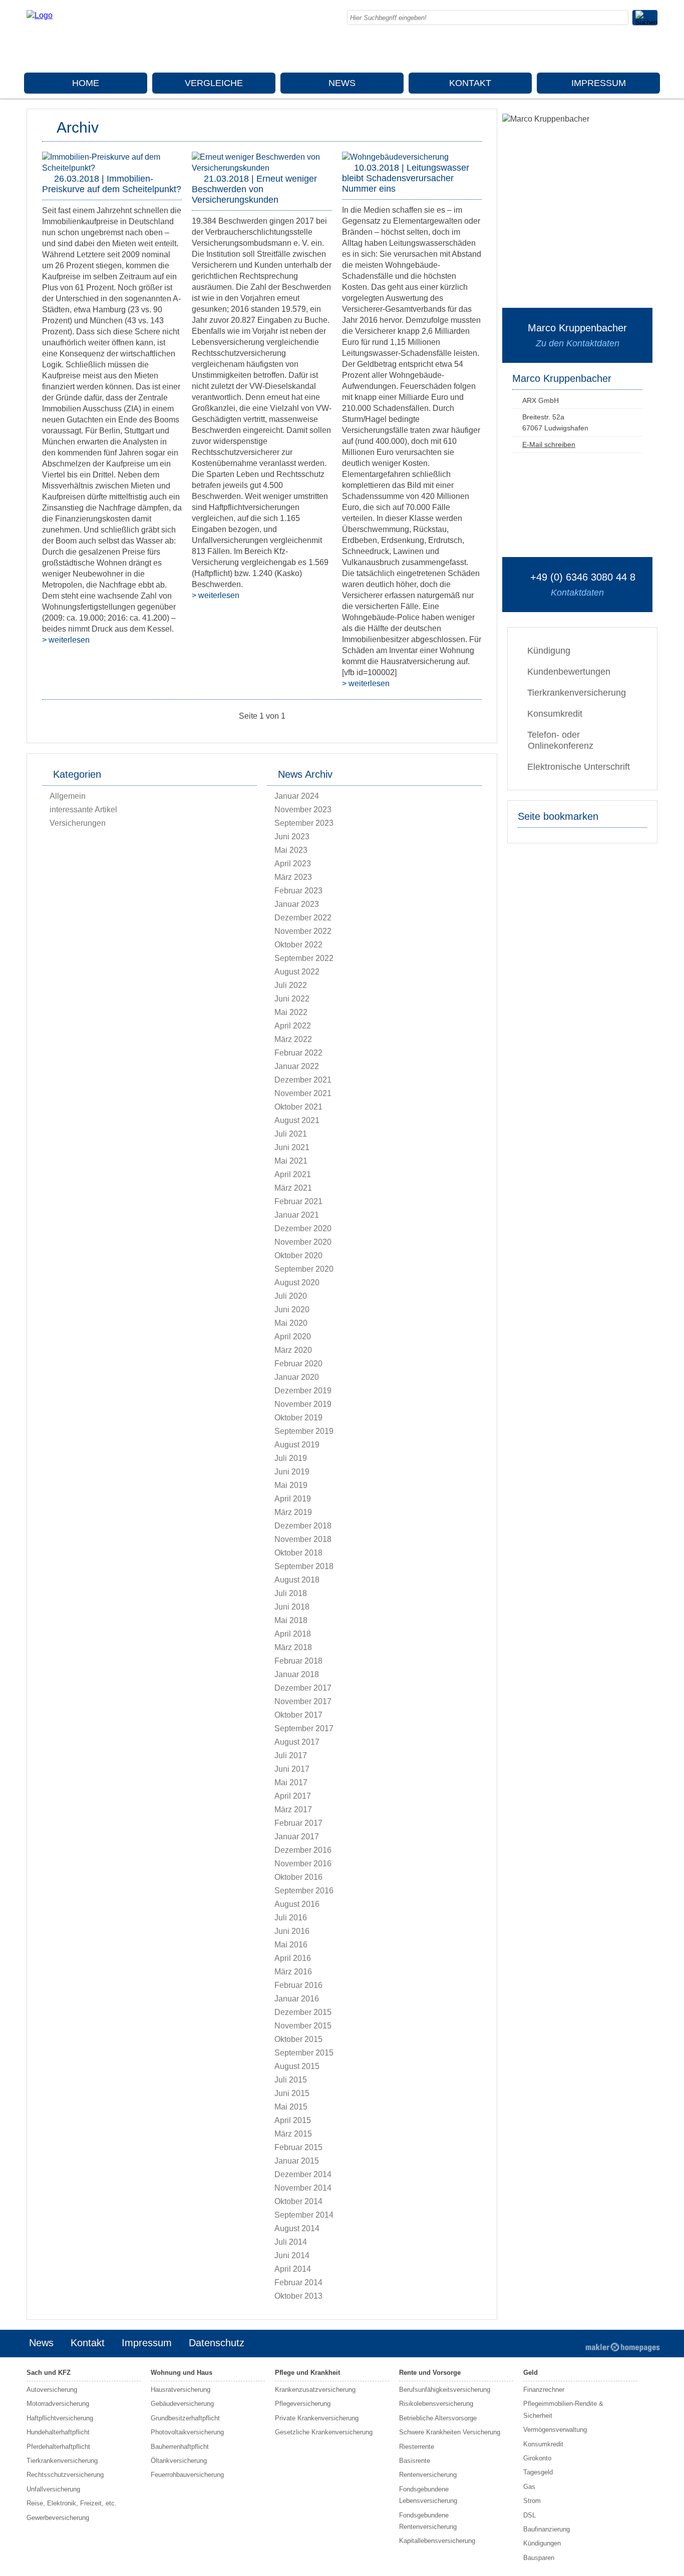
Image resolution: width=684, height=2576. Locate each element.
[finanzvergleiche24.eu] (40, 15)
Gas (529, 2487)
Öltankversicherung (179, 2461)
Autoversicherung (52, 2390)
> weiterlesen (66, 640)
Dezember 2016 (303, 1850)
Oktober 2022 (298, 945)
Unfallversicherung (53, 2489)
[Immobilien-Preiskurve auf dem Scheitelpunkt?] (112, 168)
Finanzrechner (544, 2390)
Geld (531, 2373)
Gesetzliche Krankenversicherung (324, 2432)
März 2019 (293, 1512)
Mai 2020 (291, 1323)
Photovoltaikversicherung (187, 2432)
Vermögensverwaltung (555, 2430)
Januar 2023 (297, 904)
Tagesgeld (538, 2472)
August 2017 (297, 1742)
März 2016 (293, 1972)
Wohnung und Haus (182, 2373)
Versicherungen (78, 823)
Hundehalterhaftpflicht (58, 2432)
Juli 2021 (291, 1134)
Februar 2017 (298, 1823)
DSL (530, 2515)
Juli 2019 (291, 1458)
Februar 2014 (298, 2282)
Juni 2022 (292, 999)
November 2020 (303, 1242)
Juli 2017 (291, 1755)
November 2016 (303, 1864)
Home (86, 83)
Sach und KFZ (49, 2373)
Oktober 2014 (298, 2201)
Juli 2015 (291, 2080)
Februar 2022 (298, 1053)
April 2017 (293, 1796)
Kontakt (470, 83)
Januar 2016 (297, 1999)
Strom (532, 2501)
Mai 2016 (291, 1945)
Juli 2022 (291, 985)
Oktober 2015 (298, 2039)
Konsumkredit (555, 714)
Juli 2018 (291, 1593)
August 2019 (297, 1445)
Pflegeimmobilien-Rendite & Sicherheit (563, 2409)
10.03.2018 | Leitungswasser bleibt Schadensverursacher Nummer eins (406, 178)
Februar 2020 (298, 1364)
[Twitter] (610, 50)
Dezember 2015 (303, 2012)
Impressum (599, 83)
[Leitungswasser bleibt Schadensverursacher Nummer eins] (395, 157)
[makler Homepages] (623, 2347)
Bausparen (539, 2558)
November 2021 (303, 1093)
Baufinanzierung (547, 2529)
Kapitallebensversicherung (437, 2541)
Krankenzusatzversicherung (315, 2390)
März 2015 (293, 2134)
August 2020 (297, 1282)
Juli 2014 (291, 2242)
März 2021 (293, 1188)
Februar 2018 (298, 1661)
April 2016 (293, 1958)
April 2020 (293, 1337)
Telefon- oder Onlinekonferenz (560, 740)
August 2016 (297, 1904)
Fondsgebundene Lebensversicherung (428, 2495)
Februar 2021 (298, 1201)
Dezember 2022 (303, 918)
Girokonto (537, 2458)
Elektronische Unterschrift (579, 767)
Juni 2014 (292, 2255)
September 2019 (304, 1431)
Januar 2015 (297, 2161)
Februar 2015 (298, 2147)
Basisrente (415, 2461)
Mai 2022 (291, 1012)
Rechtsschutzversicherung (65, 2475)
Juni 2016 (292, 1931)
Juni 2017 (292, 1769)
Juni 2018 (292, 1607)
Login (561, 2344)
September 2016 (304, 1891)
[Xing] (630, 50)
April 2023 (293, 864)
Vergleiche (214, 83)
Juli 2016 (291, 1918)
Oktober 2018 (298, 1553)
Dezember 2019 (303, 1391)
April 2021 (293, 1174)
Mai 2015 (291, 2107)
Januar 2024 (297, 796)
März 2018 (293, 1647)
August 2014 (297, 2228)
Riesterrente (417, 2447)
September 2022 (304, 958)
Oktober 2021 (298, 1107)
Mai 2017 (291, 1782)
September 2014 (304, 2215)
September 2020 (304, 1269)
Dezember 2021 (303, 1080)
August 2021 (297, 1120)
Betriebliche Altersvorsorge (438, 2418)
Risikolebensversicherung (436, 2404)
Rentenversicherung (428, 2475)
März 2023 (293, 877)
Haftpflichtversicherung (60, 2418)
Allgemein (68, 796)
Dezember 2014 (303, 2174)
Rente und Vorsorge (430, 2373)
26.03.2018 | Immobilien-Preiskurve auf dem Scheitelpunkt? (112, 184)
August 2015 (297, 2066)
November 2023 (303, 810)
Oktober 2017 (298, 1715)
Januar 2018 (297, 1674)
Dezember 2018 (303, 1526)
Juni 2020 (292, 1310)
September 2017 (304, 1728)
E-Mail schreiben (549, 444)
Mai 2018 (291, 1620)
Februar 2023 (298, 891)
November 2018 (303, 1539)
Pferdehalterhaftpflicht (58, 2447)
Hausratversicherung (181, 2390)
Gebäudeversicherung (182, 2404)
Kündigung (549, 651)
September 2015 (304, 2053)
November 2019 (303, 1404)
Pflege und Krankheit (307, 2373)
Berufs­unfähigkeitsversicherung (445, 2390)
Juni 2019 (292, 1472)
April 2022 (293, 1026)
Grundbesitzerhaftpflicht (185, 2418)
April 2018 (293, 1634)
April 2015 (293, 2120)
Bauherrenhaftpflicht (180, 2447)
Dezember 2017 (303, 1688)
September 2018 (304, 1566)
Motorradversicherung (58, 2404)
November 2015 (303, 2026)
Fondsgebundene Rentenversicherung (428, 2521)
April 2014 (293, 2269)
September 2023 (304, 823)
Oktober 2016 (298, 1877)
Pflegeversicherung (303, 2404)
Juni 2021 (292, 1147)
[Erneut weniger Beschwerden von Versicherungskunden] (262, 168)
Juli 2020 (291, 1296)
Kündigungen (542, 2543)
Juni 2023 (292, 837)
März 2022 (293, 1039)
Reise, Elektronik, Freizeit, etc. (72, 2503)
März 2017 (293, 1810)
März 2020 (293, 1350)
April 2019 (293, 1499)
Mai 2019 (291, 1485)
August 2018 (297, 1580)
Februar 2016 (298, 1985)
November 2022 (303, 931)
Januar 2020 (297, 1377)
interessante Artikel (83, 810)
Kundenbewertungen (569, 672)
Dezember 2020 (303, 1228)
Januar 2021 (297, 1215)
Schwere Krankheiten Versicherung (450, 2432)
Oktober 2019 (298, 1418)
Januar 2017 (297, 1837)
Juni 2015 (292, 2093)
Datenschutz (217, 2343)
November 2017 (303, 1701)
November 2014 (303, 2188)
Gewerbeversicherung (58, 2518)
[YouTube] (650, 50)
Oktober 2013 (298, 2296)
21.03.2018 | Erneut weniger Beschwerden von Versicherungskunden (254, 189)
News (342, 83)
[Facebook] (570, 50)
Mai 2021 (291, 1161)
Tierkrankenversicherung (577, 693)
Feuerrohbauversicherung (187, 2475)
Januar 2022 (297, 1066)
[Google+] (590, 50)
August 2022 (297, 972)
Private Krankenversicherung (317, 2418)
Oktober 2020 (298, 1255)
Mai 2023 (291, 850)
